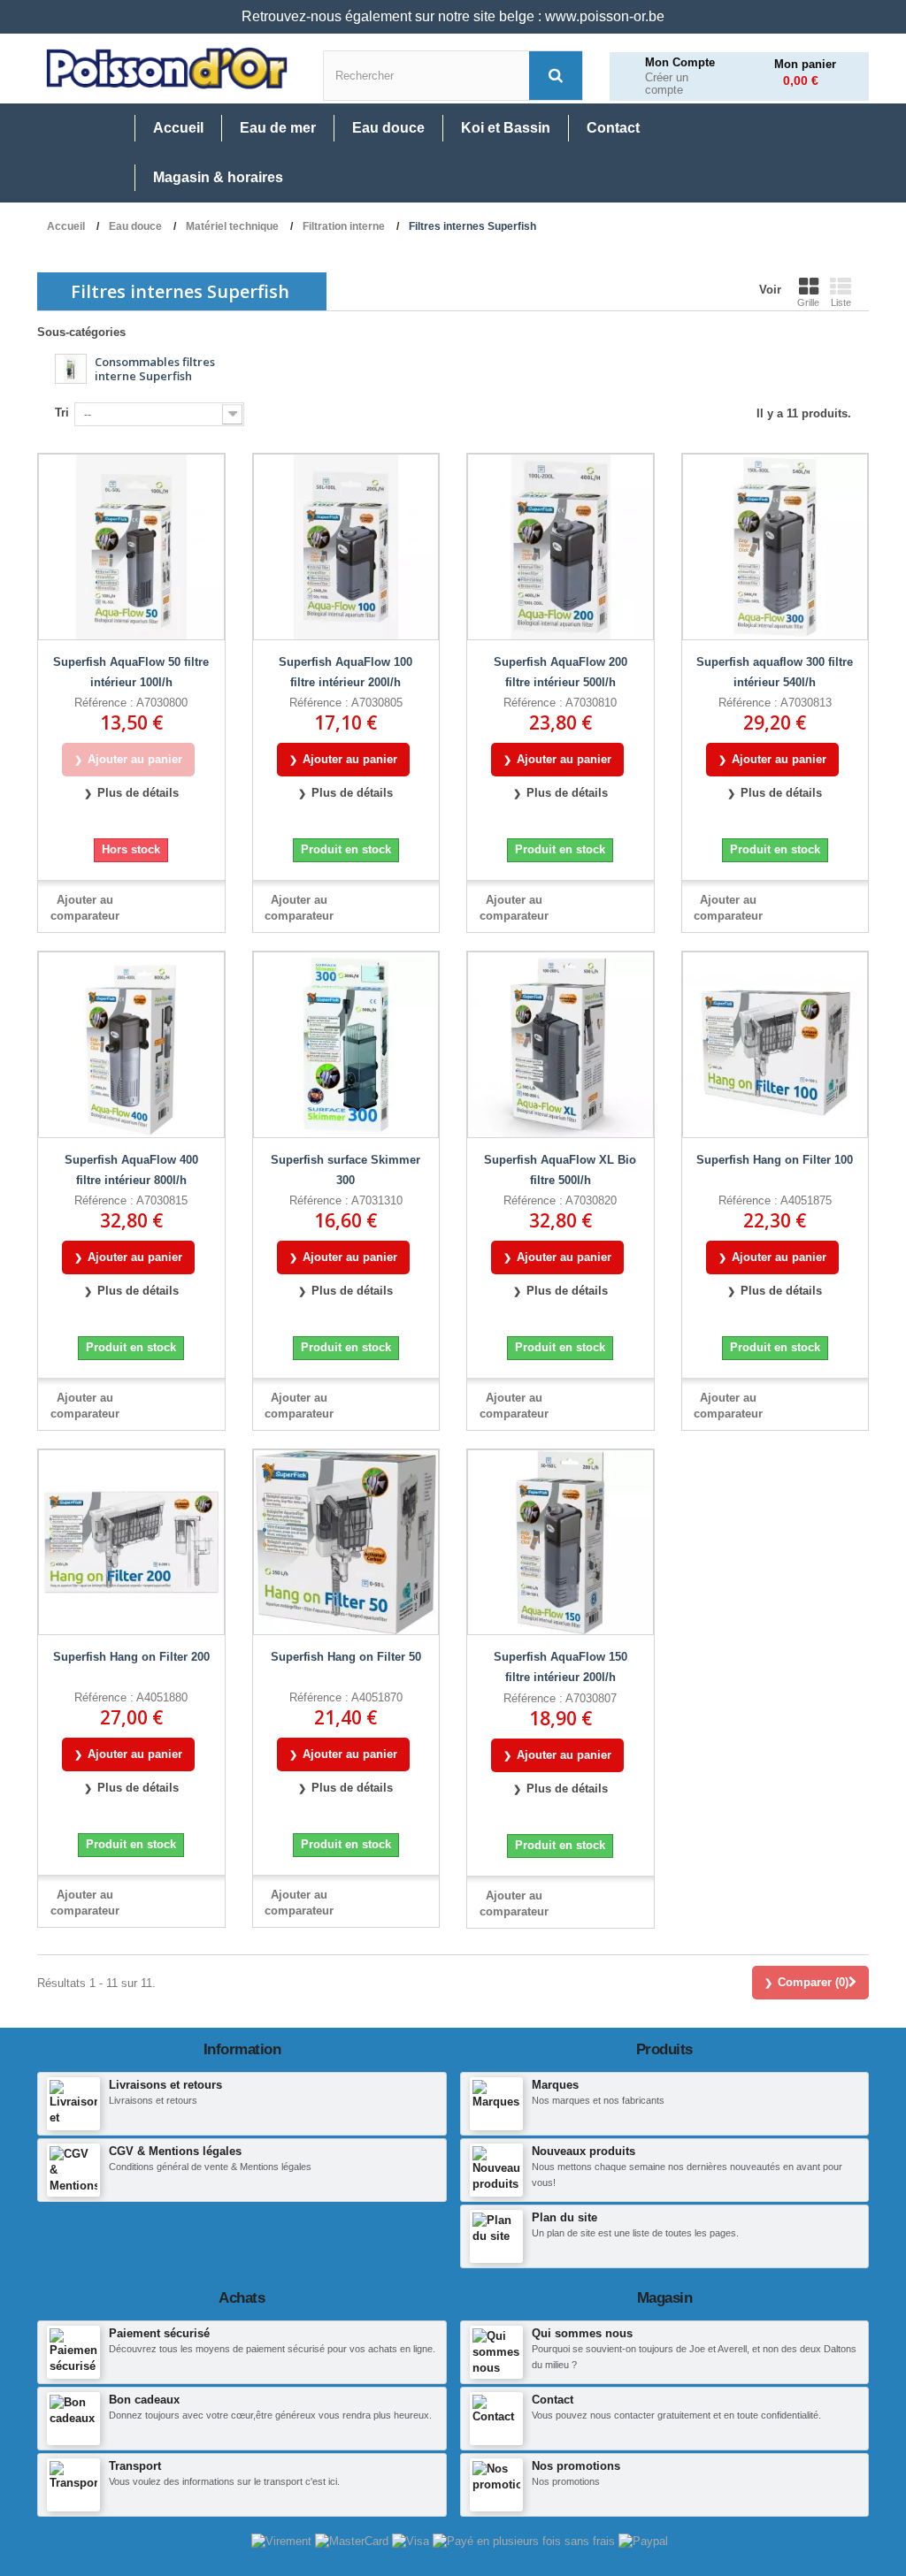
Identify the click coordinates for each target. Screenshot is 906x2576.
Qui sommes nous (582, 2333)
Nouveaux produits (584, 2151)
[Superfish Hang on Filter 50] (346, 1543)
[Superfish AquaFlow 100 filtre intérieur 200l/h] (346, 547)
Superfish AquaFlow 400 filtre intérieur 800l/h (131, 1170)
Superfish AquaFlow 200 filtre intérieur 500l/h (560, 672)
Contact (553, 2400)
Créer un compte (667, 84)
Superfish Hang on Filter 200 (131, 1657)
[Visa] (412, 2541)
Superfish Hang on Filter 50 (346, 1657)
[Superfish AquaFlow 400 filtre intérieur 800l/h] (131, 1045)
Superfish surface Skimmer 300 (346, 1170)
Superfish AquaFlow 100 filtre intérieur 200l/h (346, 672)
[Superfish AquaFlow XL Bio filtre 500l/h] (560, 1045)
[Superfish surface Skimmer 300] (346, 1045)
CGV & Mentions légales (175, 2151)
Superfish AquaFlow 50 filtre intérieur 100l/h (131, 672)
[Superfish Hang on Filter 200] (131, 1543)
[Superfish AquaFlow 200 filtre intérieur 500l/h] (560, 547)
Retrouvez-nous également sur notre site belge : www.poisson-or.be (453, 16)
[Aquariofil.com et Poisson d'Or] (167, 69)
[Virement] (283, 2541)
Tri (62, 413)
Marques (555, 2085)
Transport (135, 2466)
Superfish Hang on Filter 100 (775, 1160)
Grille (808, 302)
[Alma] (526, 2541)
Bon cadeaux (144, 2400)
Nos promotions (576, 2466)
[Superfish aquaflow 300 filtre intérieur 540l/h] (775, 547)
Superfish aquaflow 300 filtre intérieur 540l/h (775, 672)
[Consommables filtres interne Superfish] (71, 369)
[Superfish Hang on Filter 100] (775, 1045)
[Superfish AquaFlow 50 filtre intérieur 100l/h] (131, 547)
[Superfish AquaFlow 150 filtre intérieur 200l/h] (560, 1543)
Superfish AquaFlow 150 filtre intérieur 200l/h (560, 1667)
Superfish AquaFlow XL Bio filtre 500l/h (560, 1170)
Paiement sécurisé (159, 2333)
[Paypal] (643, 2541)
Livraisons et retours (165, 2085)
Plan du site (564, 2217)
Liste (841, 302)
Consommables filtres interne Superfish (155, 368)
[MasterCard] (353, 2541)
